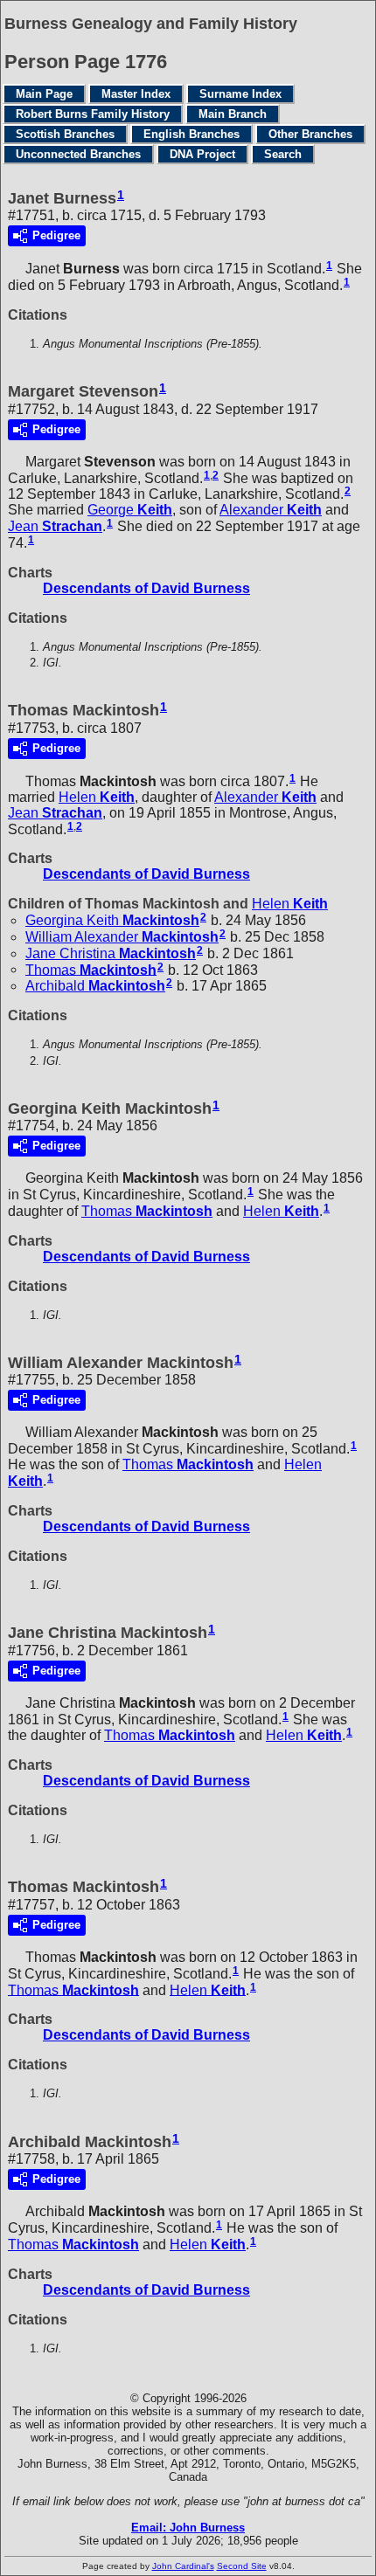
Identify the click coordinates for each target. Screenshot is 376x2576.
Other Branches (310, 134)
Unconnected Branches (78, 154)
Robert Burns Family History (93, 114)
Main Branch (233, 114)
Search (283, 154)
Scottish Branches (65, 134)
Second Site (242, 2566)
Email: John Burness (188, 2528)
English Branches (191, 134)
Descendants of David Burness (146, 588)
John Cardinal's (183, 2566)
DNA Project (202, 154)
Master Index (136, 94)
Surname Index (240, 94)
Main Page (44, 94)
